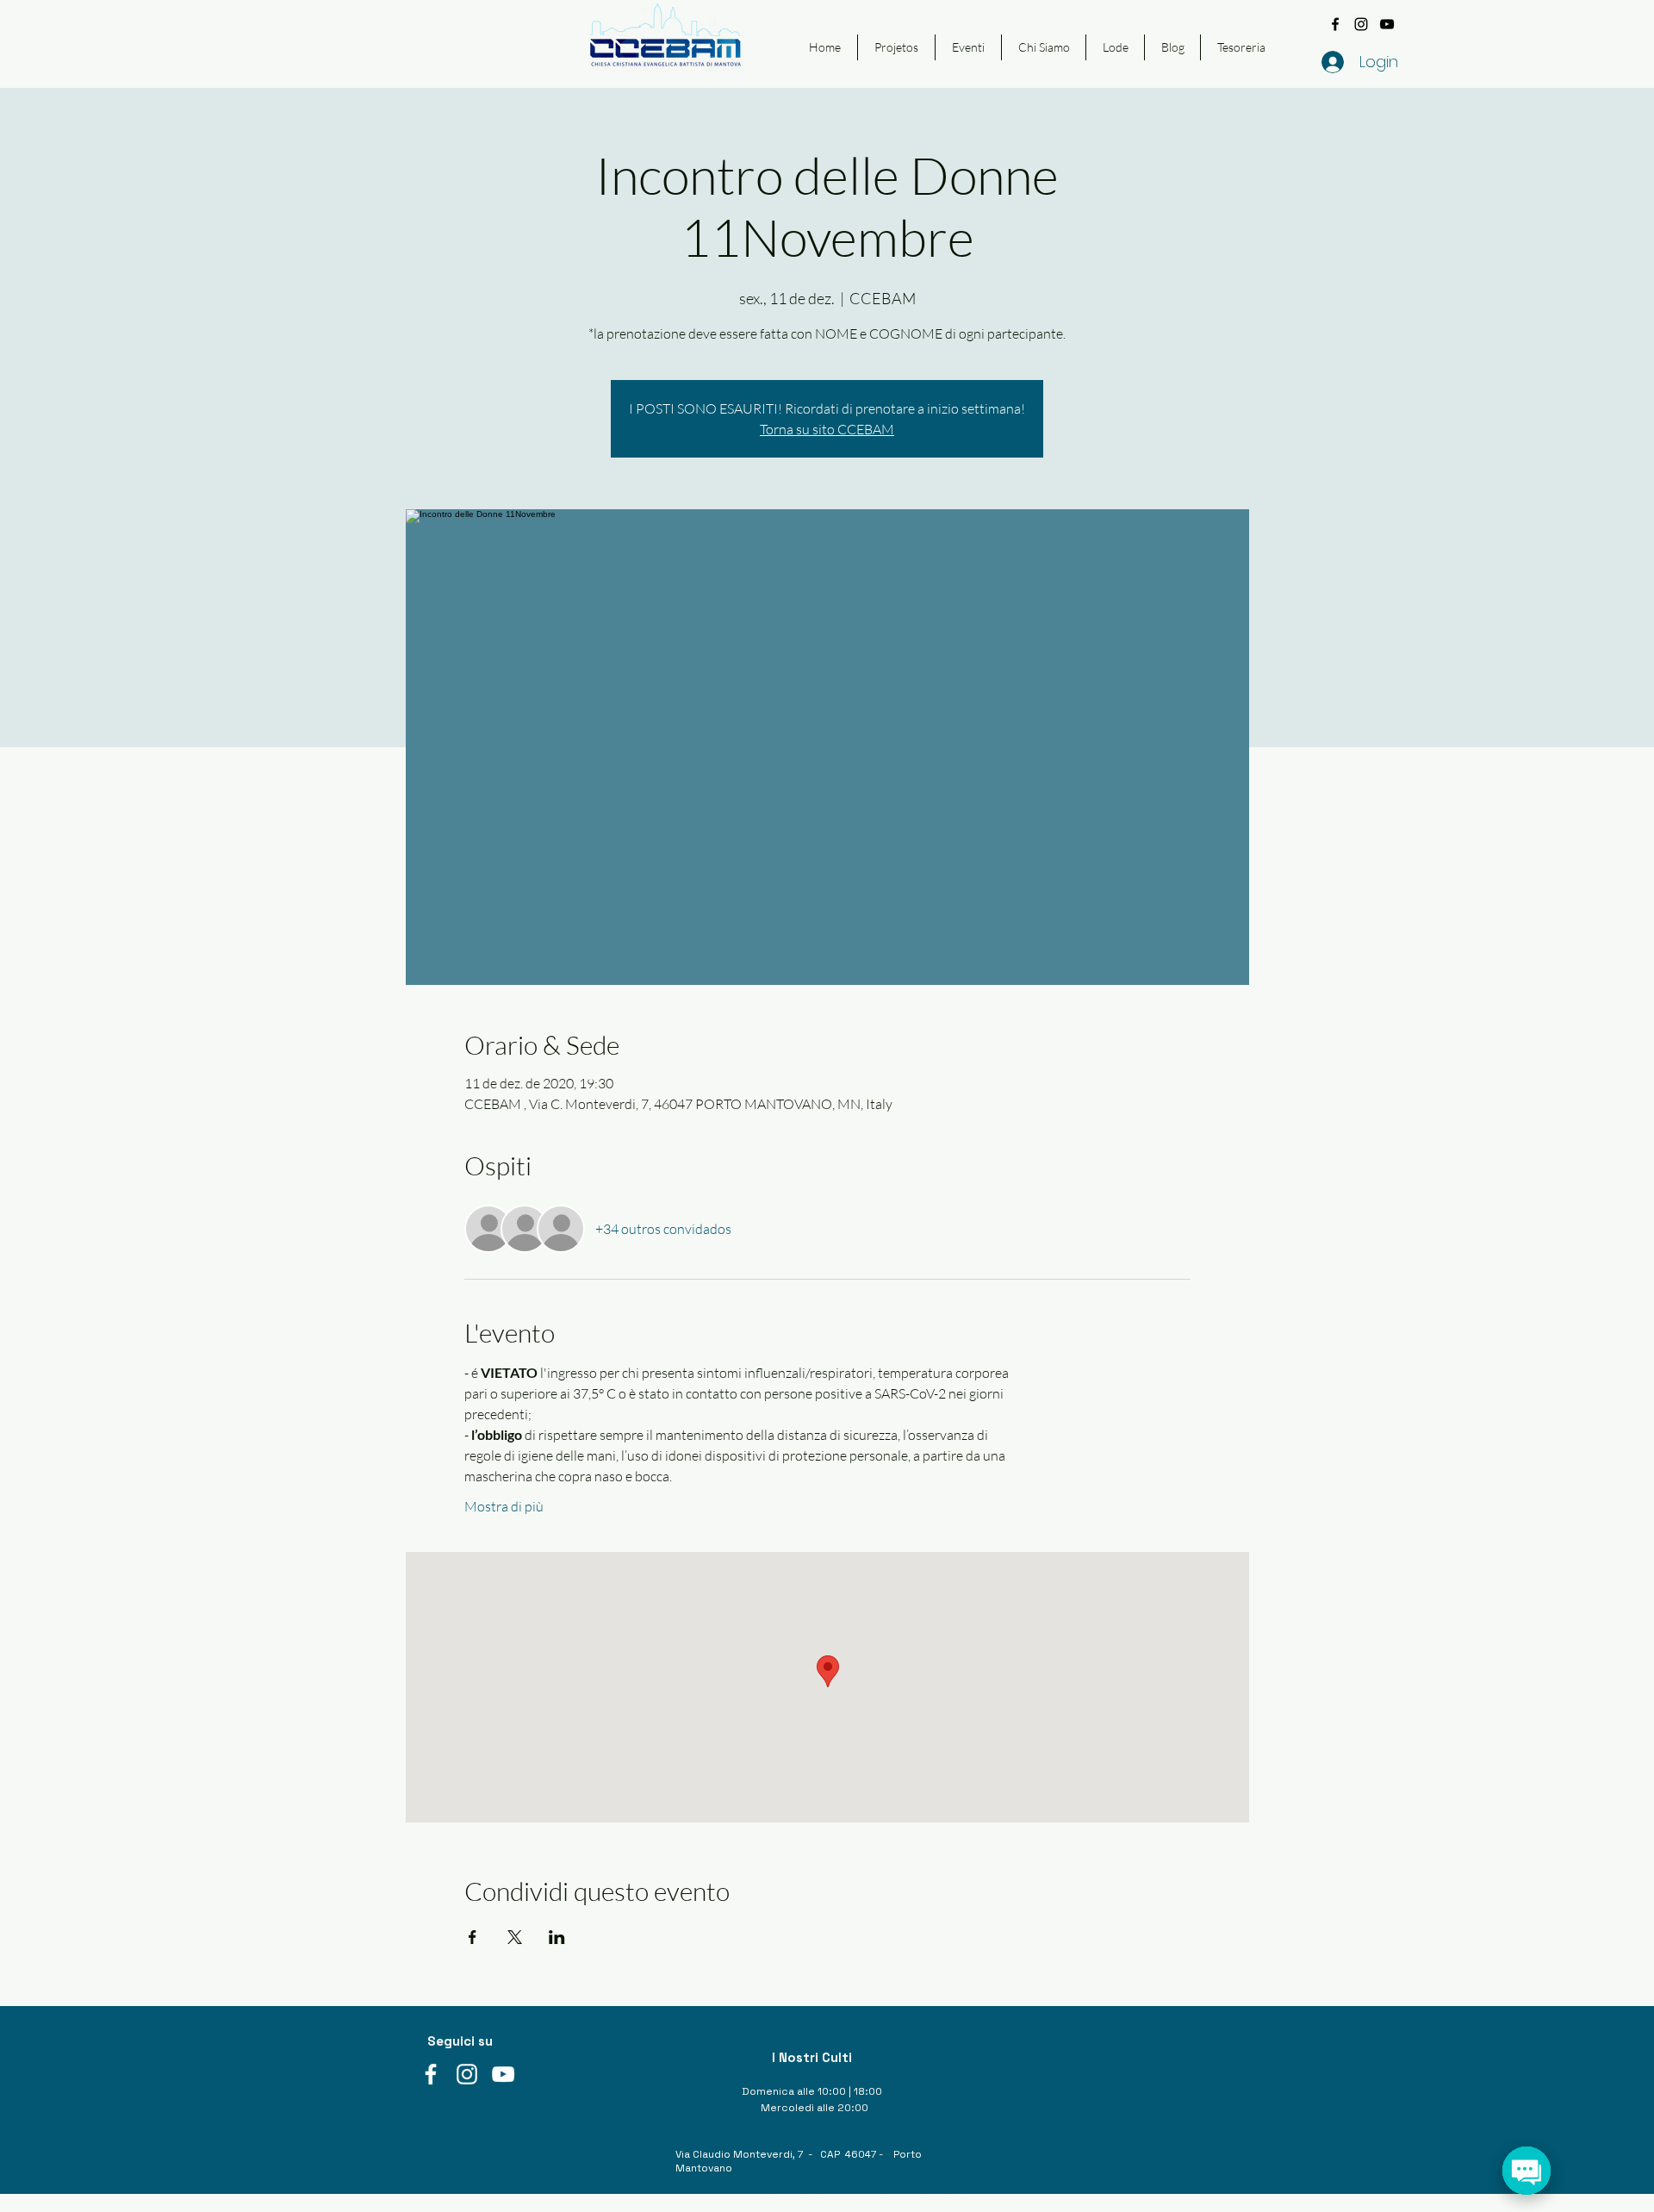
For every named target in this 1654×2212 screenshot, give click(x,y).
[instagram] (1361, 24)
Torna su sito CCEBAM (827, 429)
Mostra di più (504, 1506)
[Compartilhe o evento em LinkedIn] (557, 1937)
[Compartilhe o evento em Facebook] (473, 1937)
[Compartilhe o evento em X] (515, 1937)
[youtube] (1387, 24)
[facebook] (1335, 24)
